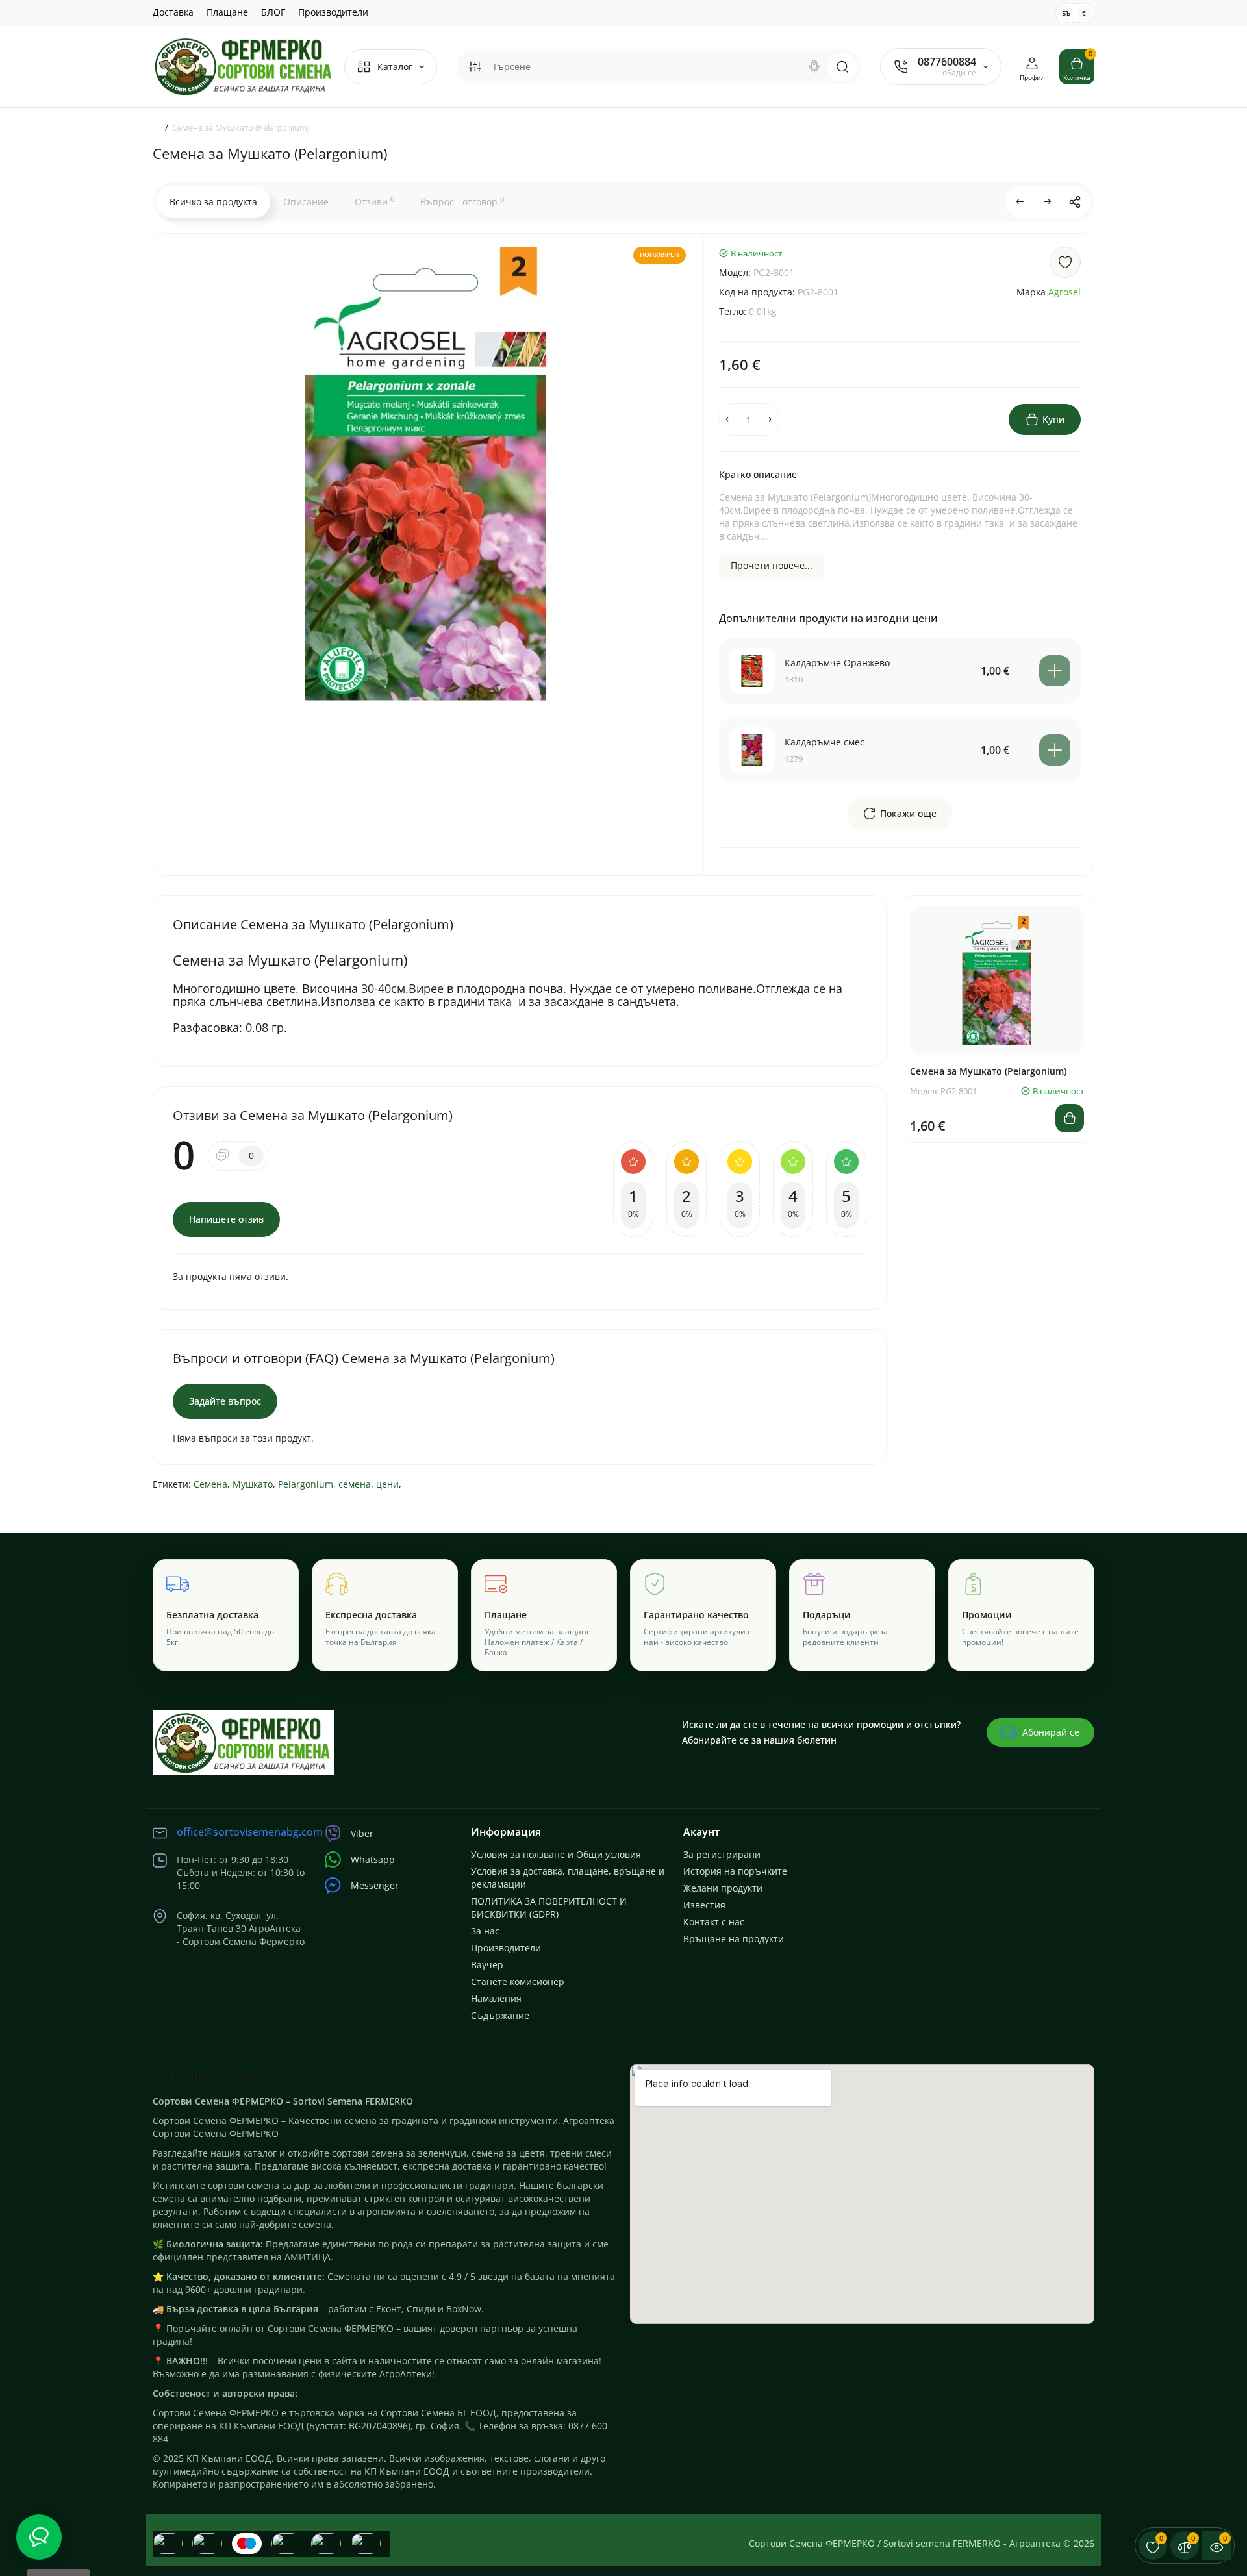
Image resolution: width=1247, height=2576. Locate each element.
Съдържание (500, 2015)
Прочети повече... (772, 565)
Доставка (173, 12)
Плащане (227, 12)
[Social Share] (1075, 202)
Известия (704, 1905)
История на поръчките (735, 1871)
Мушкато (253, 1484)
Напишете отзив (226, 1219)
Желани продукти (723, 1888)
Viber (362, 1833)
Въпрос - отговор (462, 201)
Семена (210, 1484)
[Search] (814, 67)
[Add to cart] (1055, 671)
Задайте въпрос (225, 1401)
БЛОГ (273, 12)
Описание (306, 202)
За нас (485, 1931)
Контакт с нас (714, 1922)
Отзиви (374, 201)
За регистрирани (722, 1854)
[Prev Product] (1020, 202)
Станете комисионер (518, 1982)
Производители (333, 12)
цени (387, 1484)
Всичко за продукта (213, 202)
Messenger (375, 1885)
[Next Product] (1048, 202)
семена (355, 1484)
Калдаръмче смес (825, 742)
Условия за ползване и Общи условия (556, 1854)
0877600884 (947, 62)
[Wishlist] (1065, 262)
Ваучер (487, 1965)
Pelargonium (306, 1484)
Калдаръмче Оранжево (837, 663)
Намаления (496, 1998)
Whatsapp (373, 1859)
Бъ (1066, 13)
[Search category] (475, 67)
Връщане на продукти (734, 1939)
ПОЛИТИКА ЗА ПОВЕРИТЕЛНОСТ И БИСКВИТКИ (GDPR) (549, 1907)
